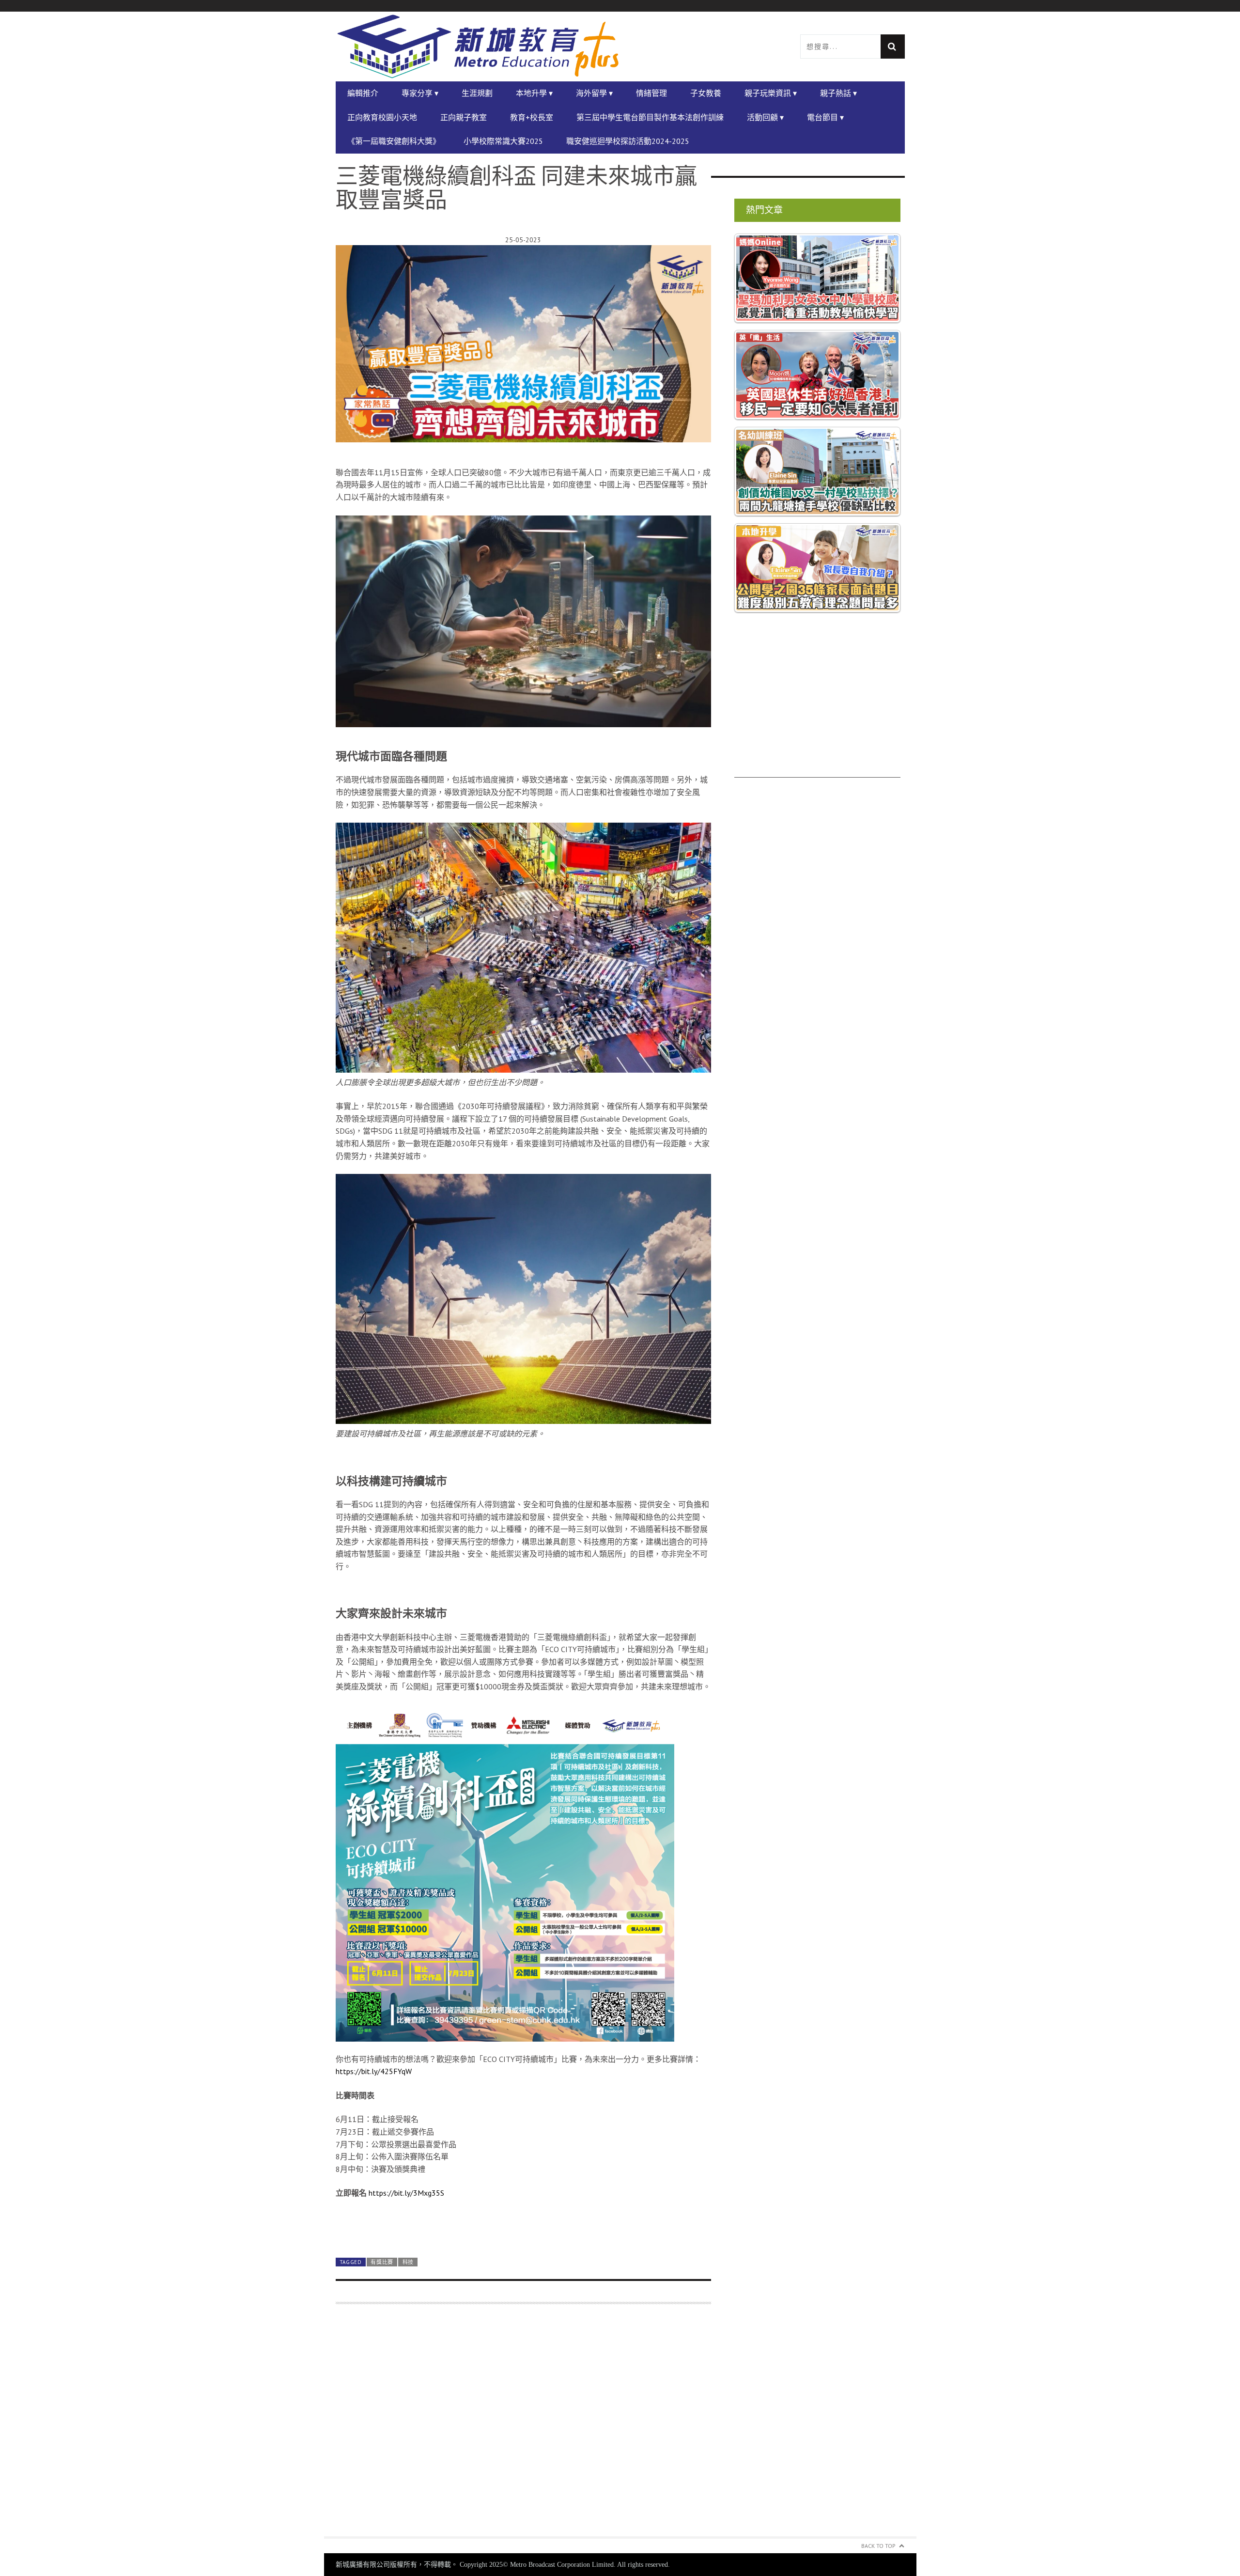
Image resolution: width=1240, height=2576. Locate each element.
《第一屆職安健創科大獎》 (394, 141)
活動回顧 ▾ (765, 117)
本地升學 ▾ (534, 93)
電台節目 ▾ (825, 117)
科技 (408, 2262)
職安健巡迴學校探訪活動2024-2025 (628, 141)
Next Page (523, 2226)
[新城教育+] (478, 47)
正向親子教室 (464, 117)
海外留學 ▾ (594, 93)
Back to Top (878, 2546)
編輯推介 (363, 93)
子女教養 (706, 93)
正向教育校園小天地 (382, 117)
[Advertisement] (523, 2426)
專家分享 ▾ (420, 93)
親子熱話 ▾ (838, 93)
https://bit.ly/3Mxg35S (406, 2193)
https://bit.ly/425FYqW (374, 2071)
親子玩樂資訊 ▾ (771, 93)
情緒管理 (651, 93)
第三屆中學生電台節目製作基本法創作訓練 (650, 117)
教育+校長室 (532, 117)
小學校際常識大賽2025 (503, 141)
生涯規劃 (477, 93)
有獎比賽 (382, 2262)
